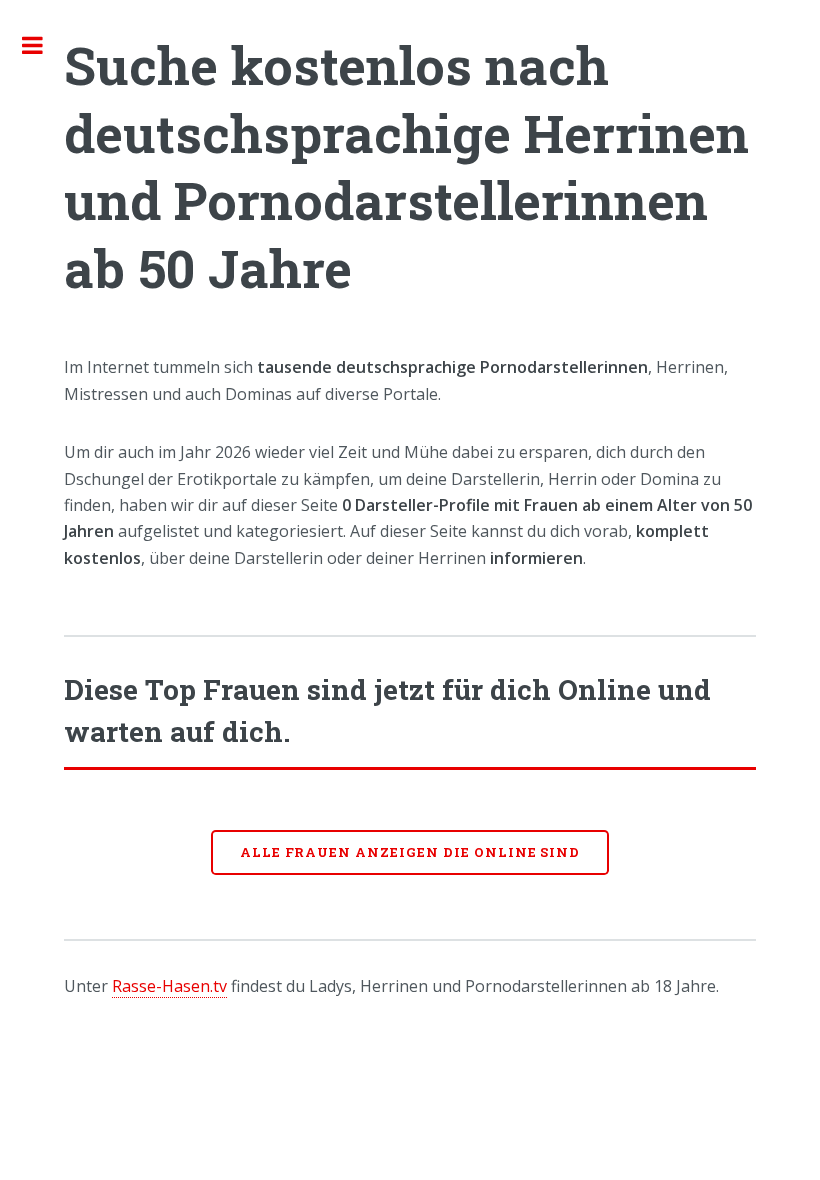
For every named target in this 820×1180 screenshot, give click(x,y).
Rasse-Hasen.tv (169, 986)
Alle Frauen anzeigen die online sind (410, 852)
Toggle (43, 45)
